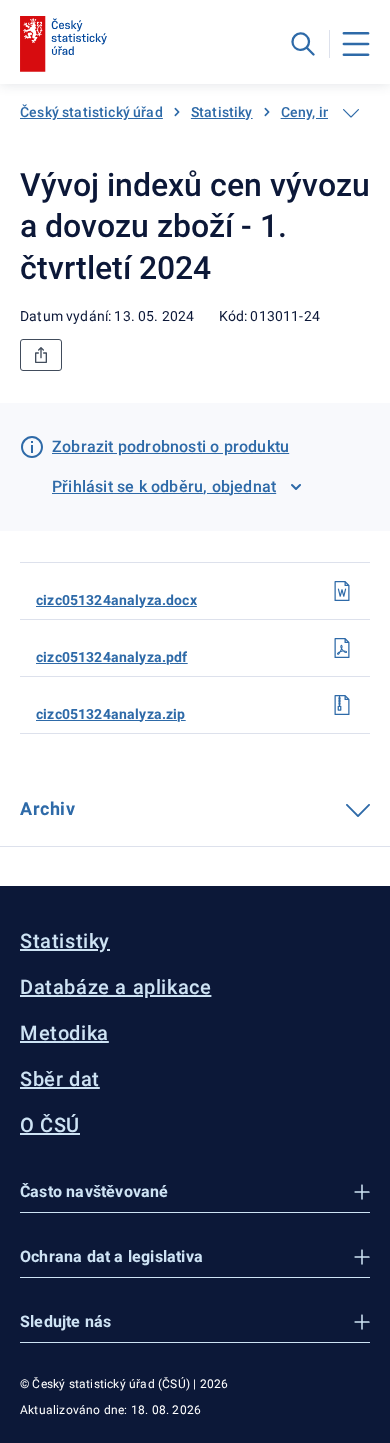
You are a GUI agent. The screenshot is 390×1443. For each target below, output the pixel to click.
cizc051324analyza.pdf (112, 657)
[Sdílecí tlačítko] (41, 355)
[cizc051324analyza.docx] (342, 591)
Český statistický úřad (91, 112)
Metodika (64, 1033)
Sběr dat (60, 1079)
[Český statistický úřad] (63, 44)
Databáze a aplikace (115, 987)
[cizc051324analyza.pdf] (342, 648)
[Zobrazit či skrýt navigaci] (351, 113)
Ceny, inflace (322, 112)
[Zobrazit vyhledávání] (303, 44)
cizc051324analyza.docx (116, 600)
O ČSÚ (50, 1125)
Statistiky (222, 112)
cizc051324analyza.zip (111, 714)
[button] (195, 1192)
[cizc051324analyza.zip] (342, 705)
